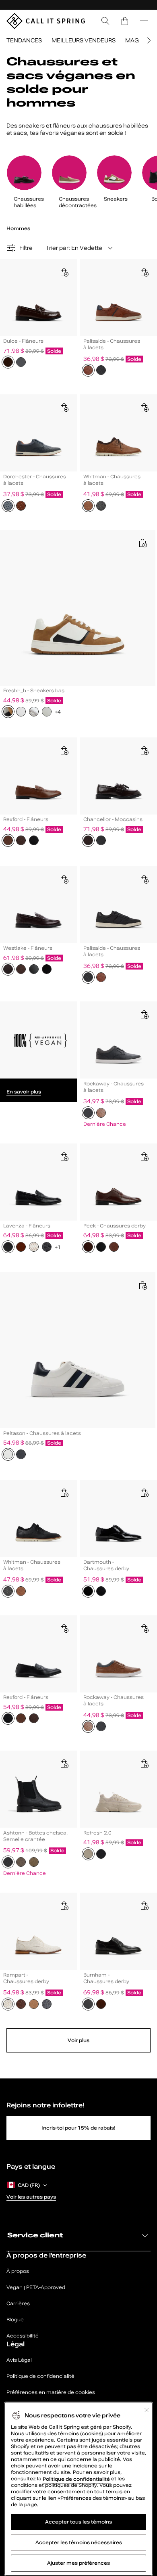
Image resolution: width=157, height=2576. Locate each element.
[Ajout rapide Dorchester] (64, 407)
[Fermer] (147, 2410)
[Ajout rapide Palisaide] (144, 272)
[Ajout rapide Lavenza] (64, 1156)
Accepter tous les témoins (78, 2522)
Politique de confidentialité (77, 2479)
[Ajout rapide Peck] (144, 1156)
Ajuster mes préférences (78, 2563)
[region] (78, 2489)
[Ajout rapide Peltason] (143, 1285)
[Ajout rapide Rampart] (64, 1906)
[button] (125, 21)
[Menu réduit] (144, 21)
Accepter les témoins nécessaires (79, 2542)
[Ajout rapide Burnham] (144, 1906)
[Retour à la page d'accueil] (46, 21)
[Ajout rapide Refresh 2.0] (144, 1763)
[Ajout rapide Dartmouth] (144, 1493)
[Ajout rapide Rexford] (64, 750)
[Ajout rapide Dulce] (64, 272)
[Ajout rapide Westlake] (64, 879)
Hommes (18, 228)
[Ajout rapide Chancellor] (144, 750)
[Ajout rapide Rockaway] (144, 1014)
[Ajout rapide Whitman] (144, 407)
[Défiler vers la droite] (148, 40)
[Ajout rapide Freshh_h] (143, 543)
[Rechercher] (105, 21)
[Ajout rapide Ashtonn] (64, 1763)
